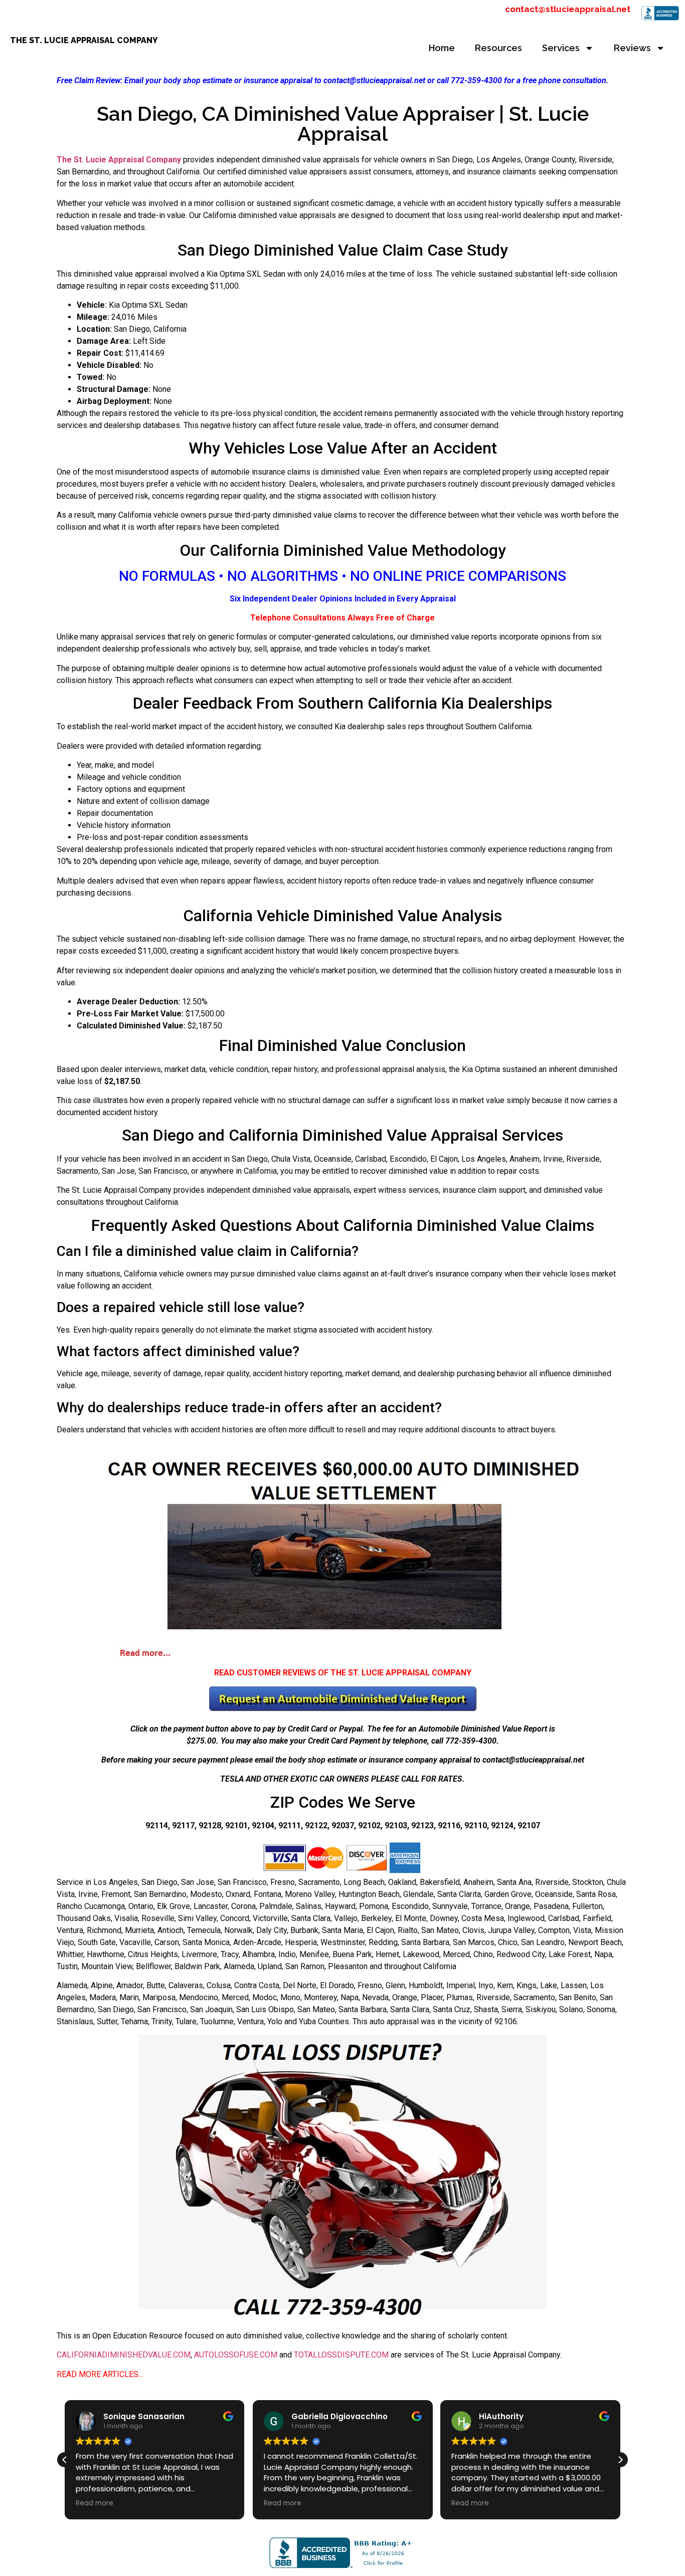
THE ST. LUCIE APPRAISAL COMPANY (84, 40)
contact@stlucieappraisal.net (568, 9)
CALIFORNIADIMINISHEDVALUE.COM (124, 2355)
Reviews (632, 48)
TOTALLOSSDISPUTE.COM (341, 2355)
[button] (620, 2460)
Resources (498, 48)
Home (442, 48)
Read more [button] (95, 2503)
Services (561, 48)
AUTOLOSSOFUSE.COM (236, 2355)
